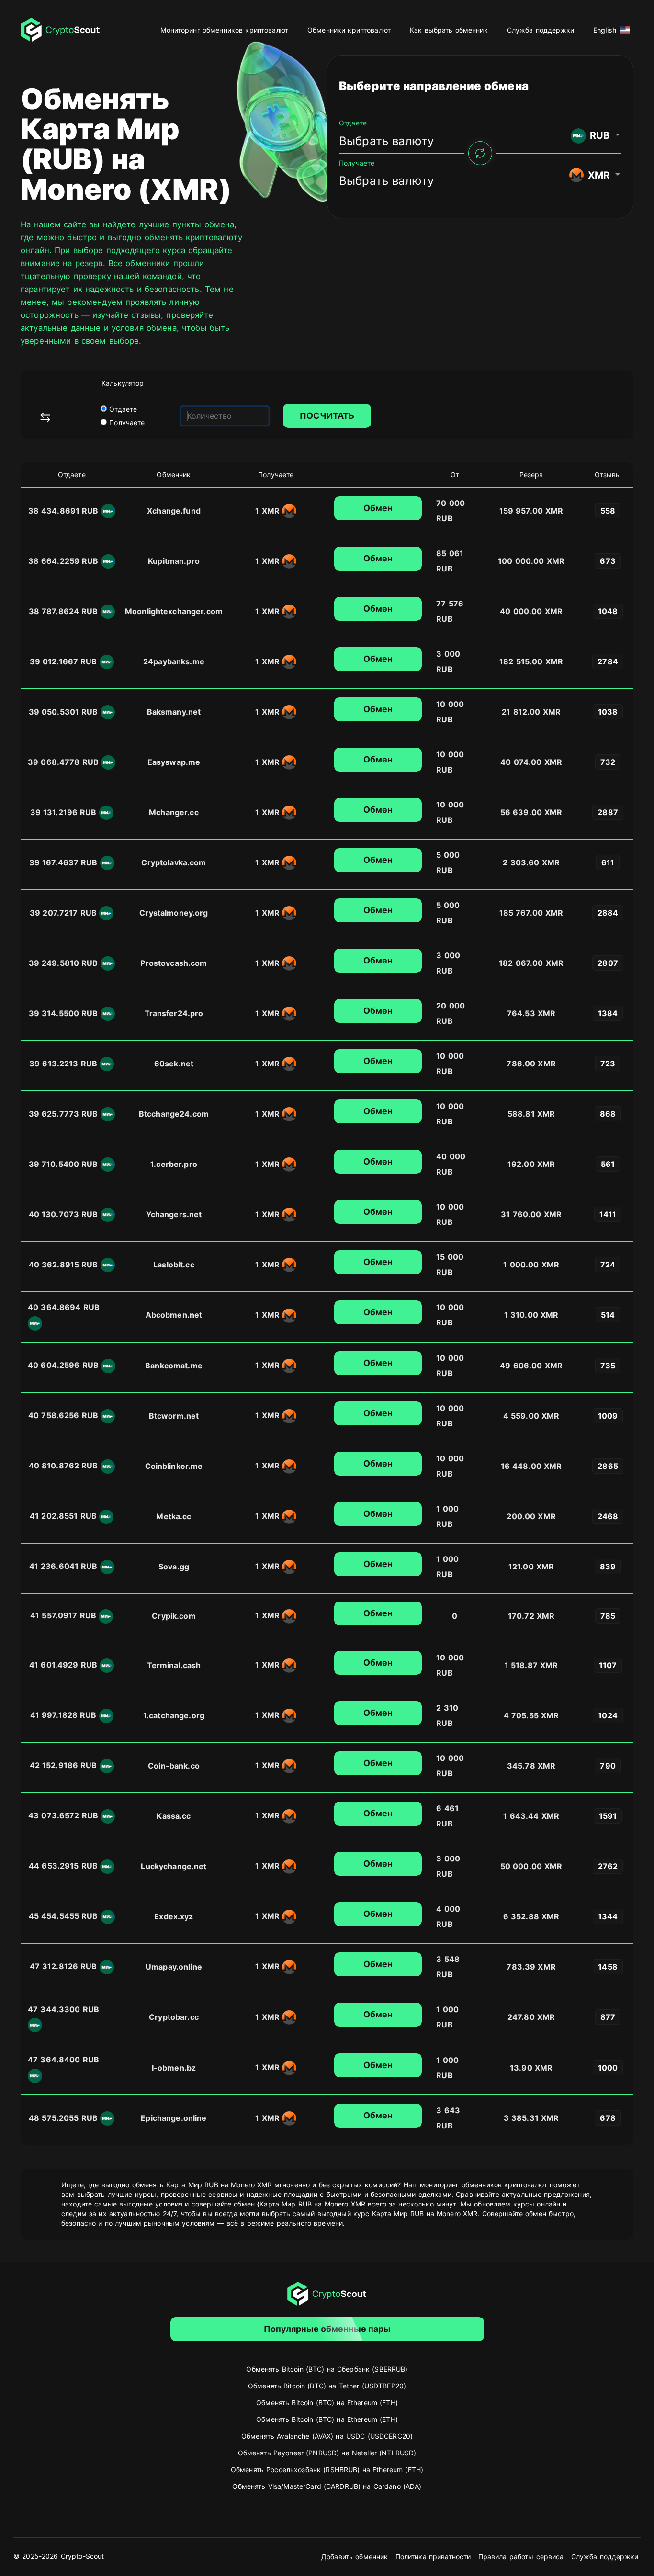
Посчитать (327, 416)
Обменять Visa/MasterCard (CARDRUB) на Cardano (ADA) (327, 2486)
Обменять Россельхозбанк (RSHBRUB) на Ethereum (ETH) (327, 2470)
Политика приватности (433, 2557)
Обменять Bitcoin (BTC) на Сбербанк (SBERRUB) (327, 2369)
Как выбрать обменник (449, 30)
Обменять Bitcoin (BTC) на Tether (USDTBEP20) (327, 2386)
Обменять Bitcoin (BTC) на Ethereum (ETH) (327, 2402)
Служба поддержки (541, 30)
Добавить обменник (355, 2557)
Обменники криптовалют (349, 30)
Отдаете (122, 409)
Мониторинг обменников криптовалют (224, 30)
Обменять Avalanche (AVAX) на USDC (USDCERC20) (327, 2436)
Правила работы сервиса (521, 2557)
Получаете (126, 422)
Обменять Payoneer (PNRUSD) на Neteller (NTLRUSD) (327, 2453)
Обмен (378, 508)
